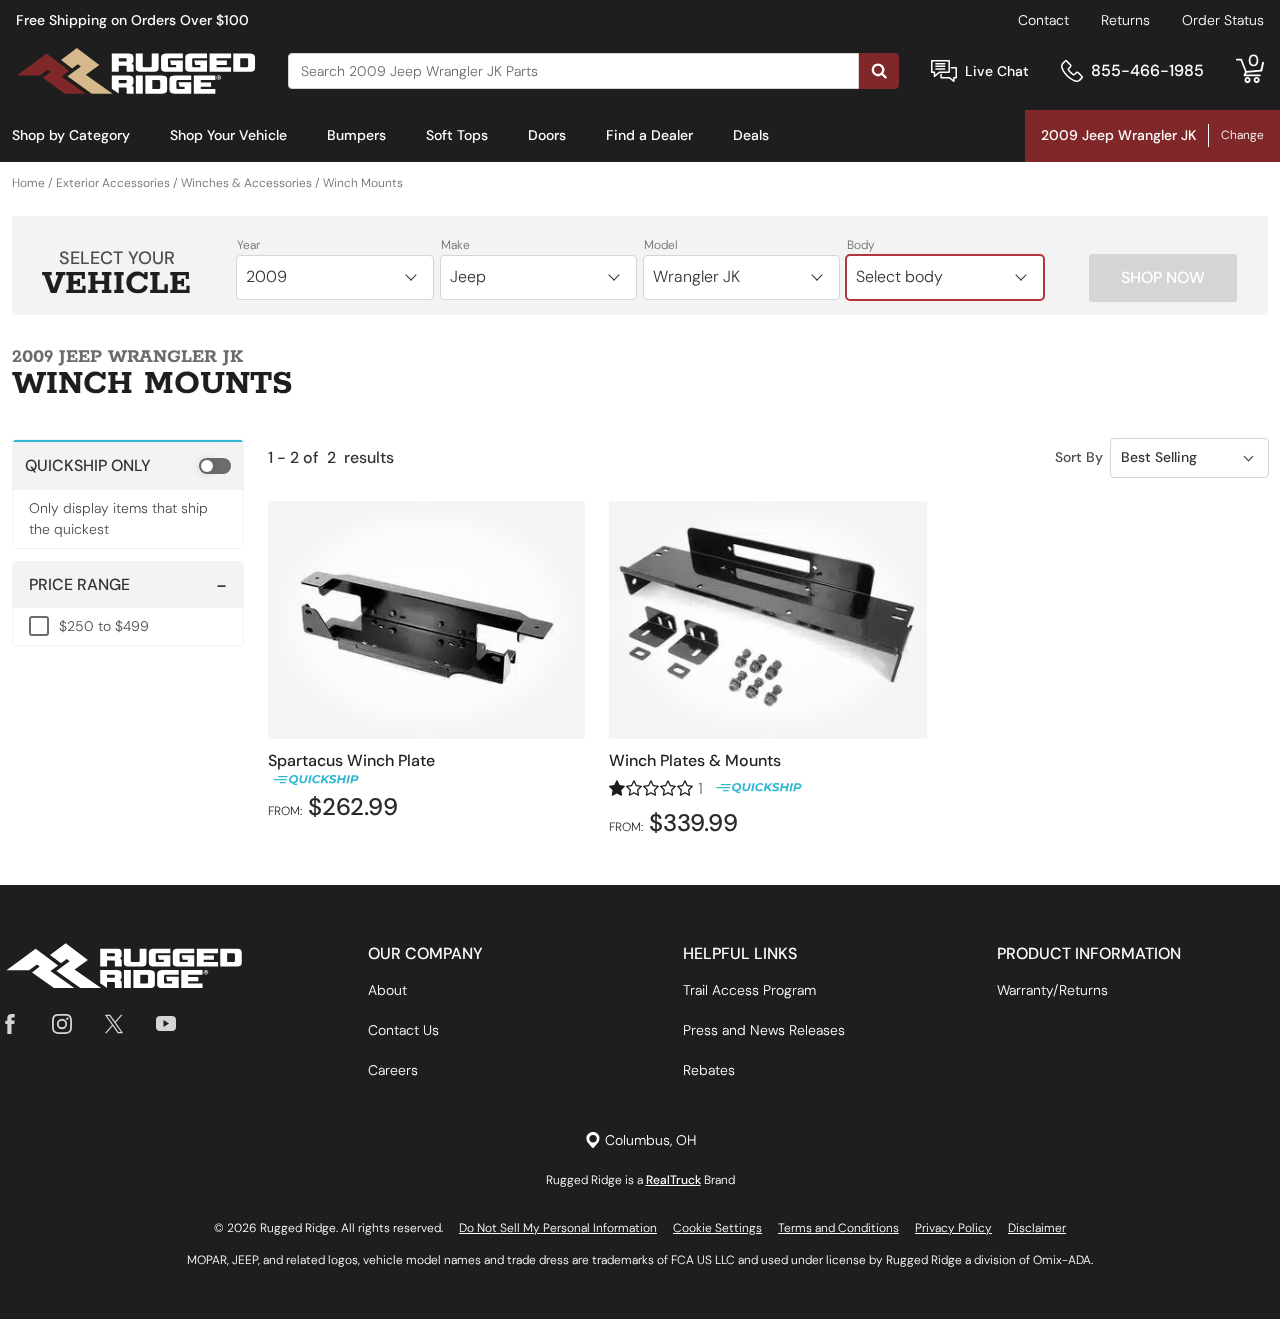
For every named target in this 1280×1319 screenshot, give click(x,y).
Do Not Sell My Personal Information (558, 1228)
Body (861, 245)
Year (248, 245)
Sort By (1079, 457)
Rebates (709, 1070)
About (387, 990)
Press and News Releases (764, 1030)
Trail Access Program (749, 990)
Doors (547, 135)
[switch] (128, 465)
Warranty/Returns (1052, 990)
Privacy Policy (953, 1228)
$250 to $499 (104, 626)
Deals (751, 135)
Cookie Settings (717, 1228)
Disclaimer (1037, 1228)
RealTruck (673, 1180)
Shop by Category (71, 135)
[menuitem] (71, 136)
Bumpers (356, 135)
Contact (1043, 20)
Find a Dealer (649, 135)
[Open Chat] (944, 71)
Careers (393, 1070)
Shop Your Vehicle (228, 135)
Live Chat (997, 71)
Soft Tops (457, 135)
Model (661, 245)
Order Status (1223, 20)
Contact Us (403, 1030)
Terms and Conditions (838, 1228)
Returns (1125, 20)
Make (455, 245)
